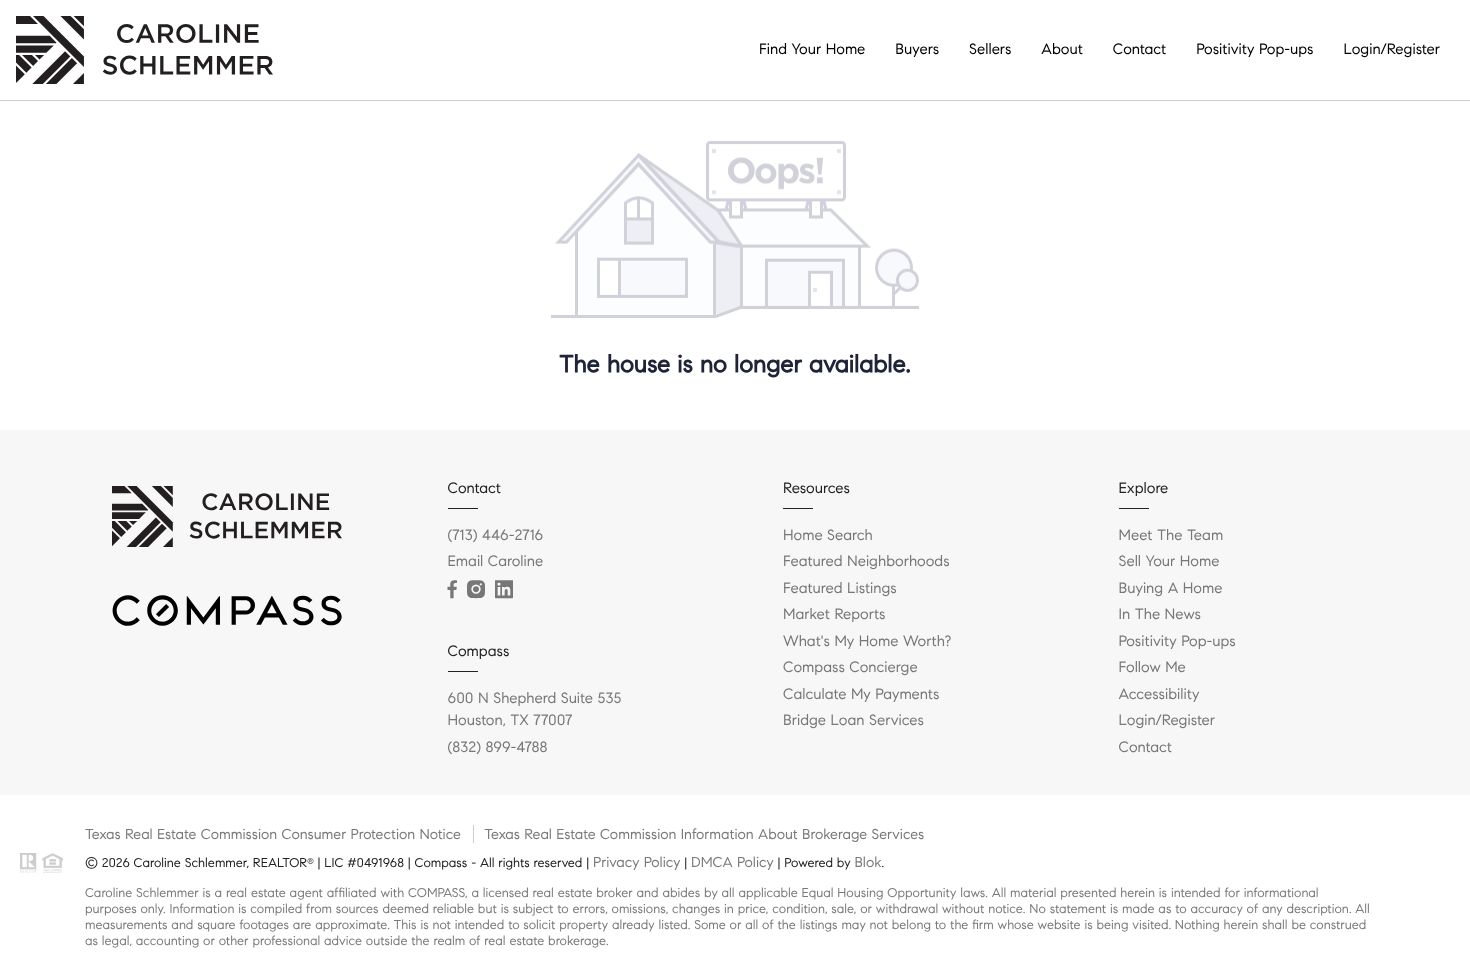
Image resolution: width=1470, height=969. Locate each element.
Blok (867, 862)
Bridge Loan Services (853, 721)
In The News (1160, 615)
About (1061, 50)
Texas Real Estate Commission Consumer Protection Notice (273, 834)
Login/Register (1391, 50)
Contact (1139, 50)
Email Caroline (496, 562)
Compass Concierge (850, 668)
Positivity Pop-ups (1254, 50)
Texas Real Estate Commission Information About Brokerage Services (704, 834)
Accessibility (1159, 695)
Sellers (990, 50)
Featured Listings (840, 589)
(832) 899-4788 (498, 748)
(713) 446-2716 (496, 536)
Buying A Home (1171, 589)
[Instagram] (476, 590)
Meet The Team (1171, 536)
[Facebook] (452, 590)
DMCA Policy (732, 862)
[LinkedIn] (504, 590)
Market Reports (834, 615)
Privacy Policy (636, 862)
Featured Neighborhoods (866, 562)
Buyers (917, 50)
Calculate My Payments (861, 695)
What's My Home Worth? (867, 642)
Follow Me (1152, 668)
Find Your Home (812, 50)
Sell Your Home (1169, 562)
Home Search (828, 536)
